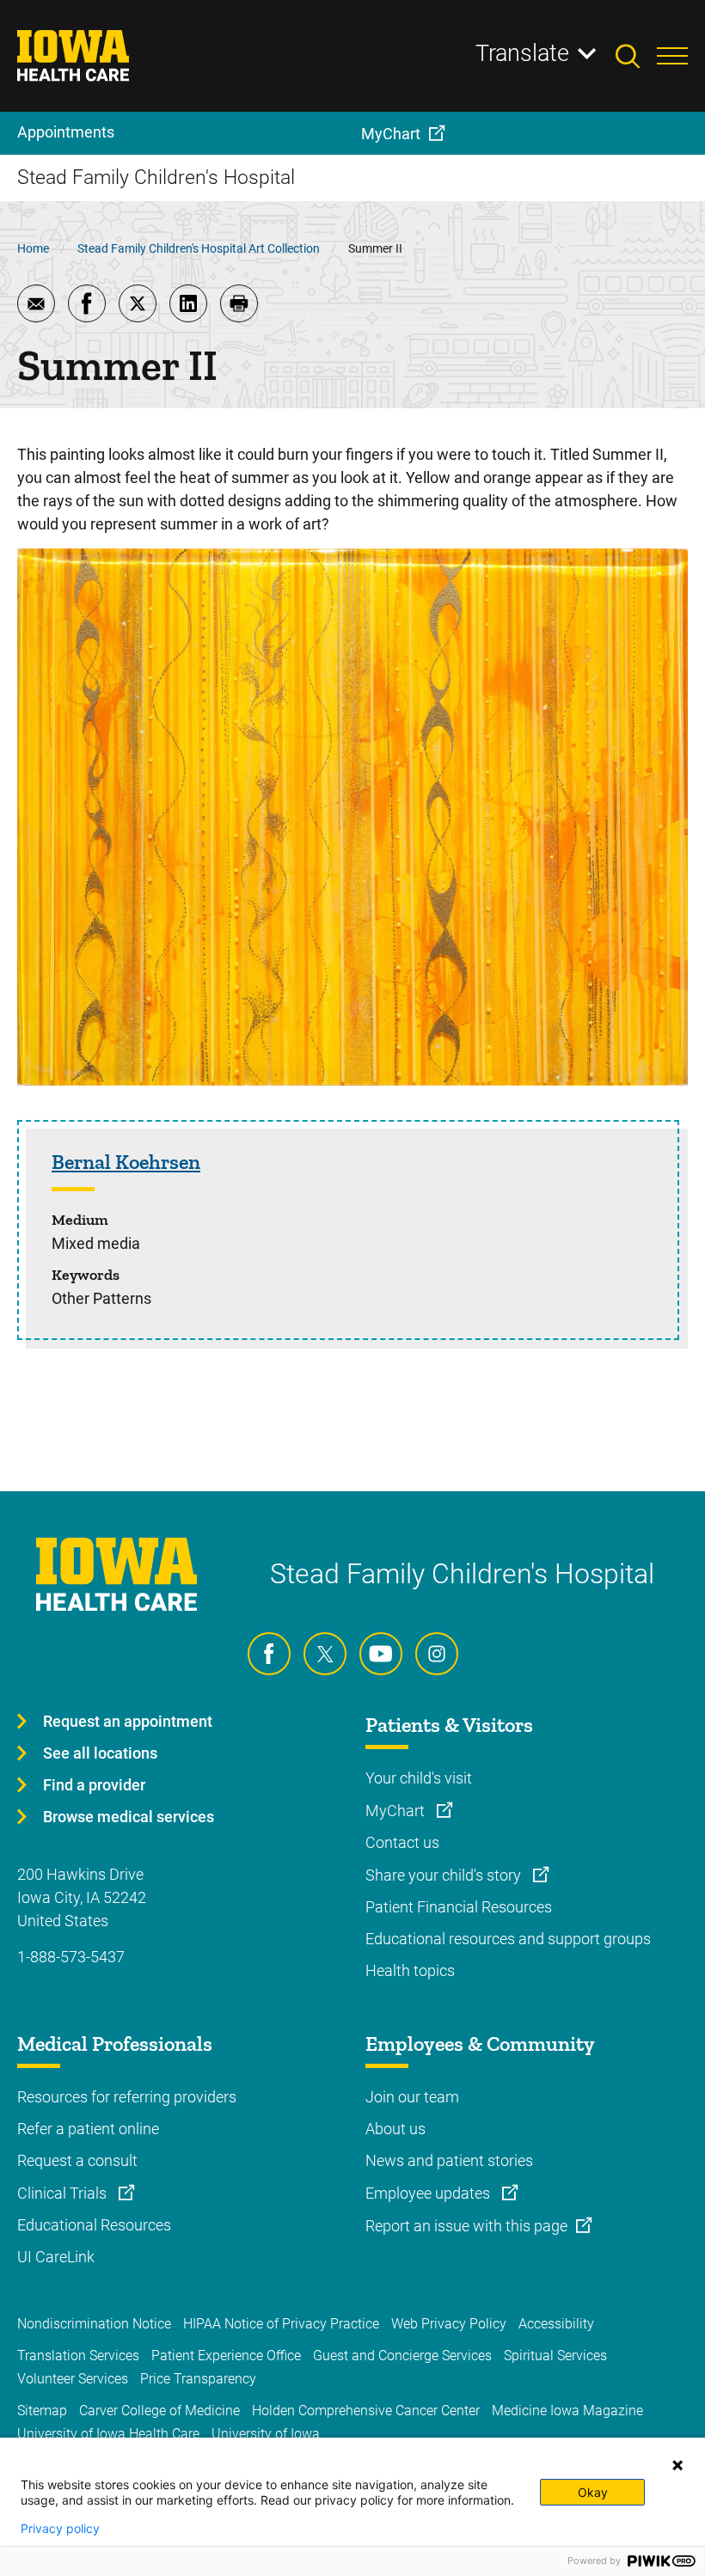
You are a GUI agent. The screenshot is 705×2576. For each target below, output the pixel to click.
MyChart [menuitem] (391, 134)
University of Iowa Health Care (108, 2434)
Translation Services (78, 2356)
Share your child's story (445, 1875)
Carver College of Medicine (159, 2411)
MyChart (397, 1811)
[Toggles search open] (636, 56)
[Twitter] (325, 1654)
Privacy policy (60, 2529)
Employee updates (429, 2193)
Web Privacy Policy (449, 2324)
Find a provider (94, 1785)
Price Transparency (198, 2379)
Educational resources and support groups (508, 1939)
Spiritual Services (555, 2356)
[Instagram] (437, 1654)
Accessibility (556, 2324)
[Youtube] (381, 1654)
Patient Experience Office (226, 2356)
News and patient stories (449, 2160)
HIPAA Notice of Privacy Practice (281, 2324)
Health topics (410, 1970)
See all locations (100, 1753)
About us (395, 2129)
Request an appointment (128, 1721)
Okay (593, 2492)
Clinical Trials (64, 2193)
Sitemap (42, 2411)
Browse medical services (129, 1817)
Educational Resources (94, 2225)
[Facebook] (269, 1654)
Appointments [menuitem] (66, 132)
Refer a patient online (88, 2129)
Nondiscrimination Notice (94, 2324)
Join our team (412, 2097)
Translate (522, 53)
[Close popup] (677, 2465)
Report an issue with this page (466, 2226)
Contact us (402, 1842)
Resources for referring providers (127, 2097)
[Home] (84, 56)
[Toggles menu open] (672, 56)
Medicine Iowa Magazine (567, 2411)
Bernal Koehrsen (126, 1162)
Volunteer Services (73, 2379)
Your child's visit (419, 1778)
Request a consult (77, 2160)
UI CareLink (56, 2257)
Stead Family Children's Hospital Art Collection (199, 248)
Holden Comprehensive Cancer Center (366, 2411)
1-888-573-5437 (71, 1957)
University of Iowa (266, 2434)
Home (33, 248)
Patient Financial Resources (459, 1907)
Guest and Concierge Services (402, 2356)
